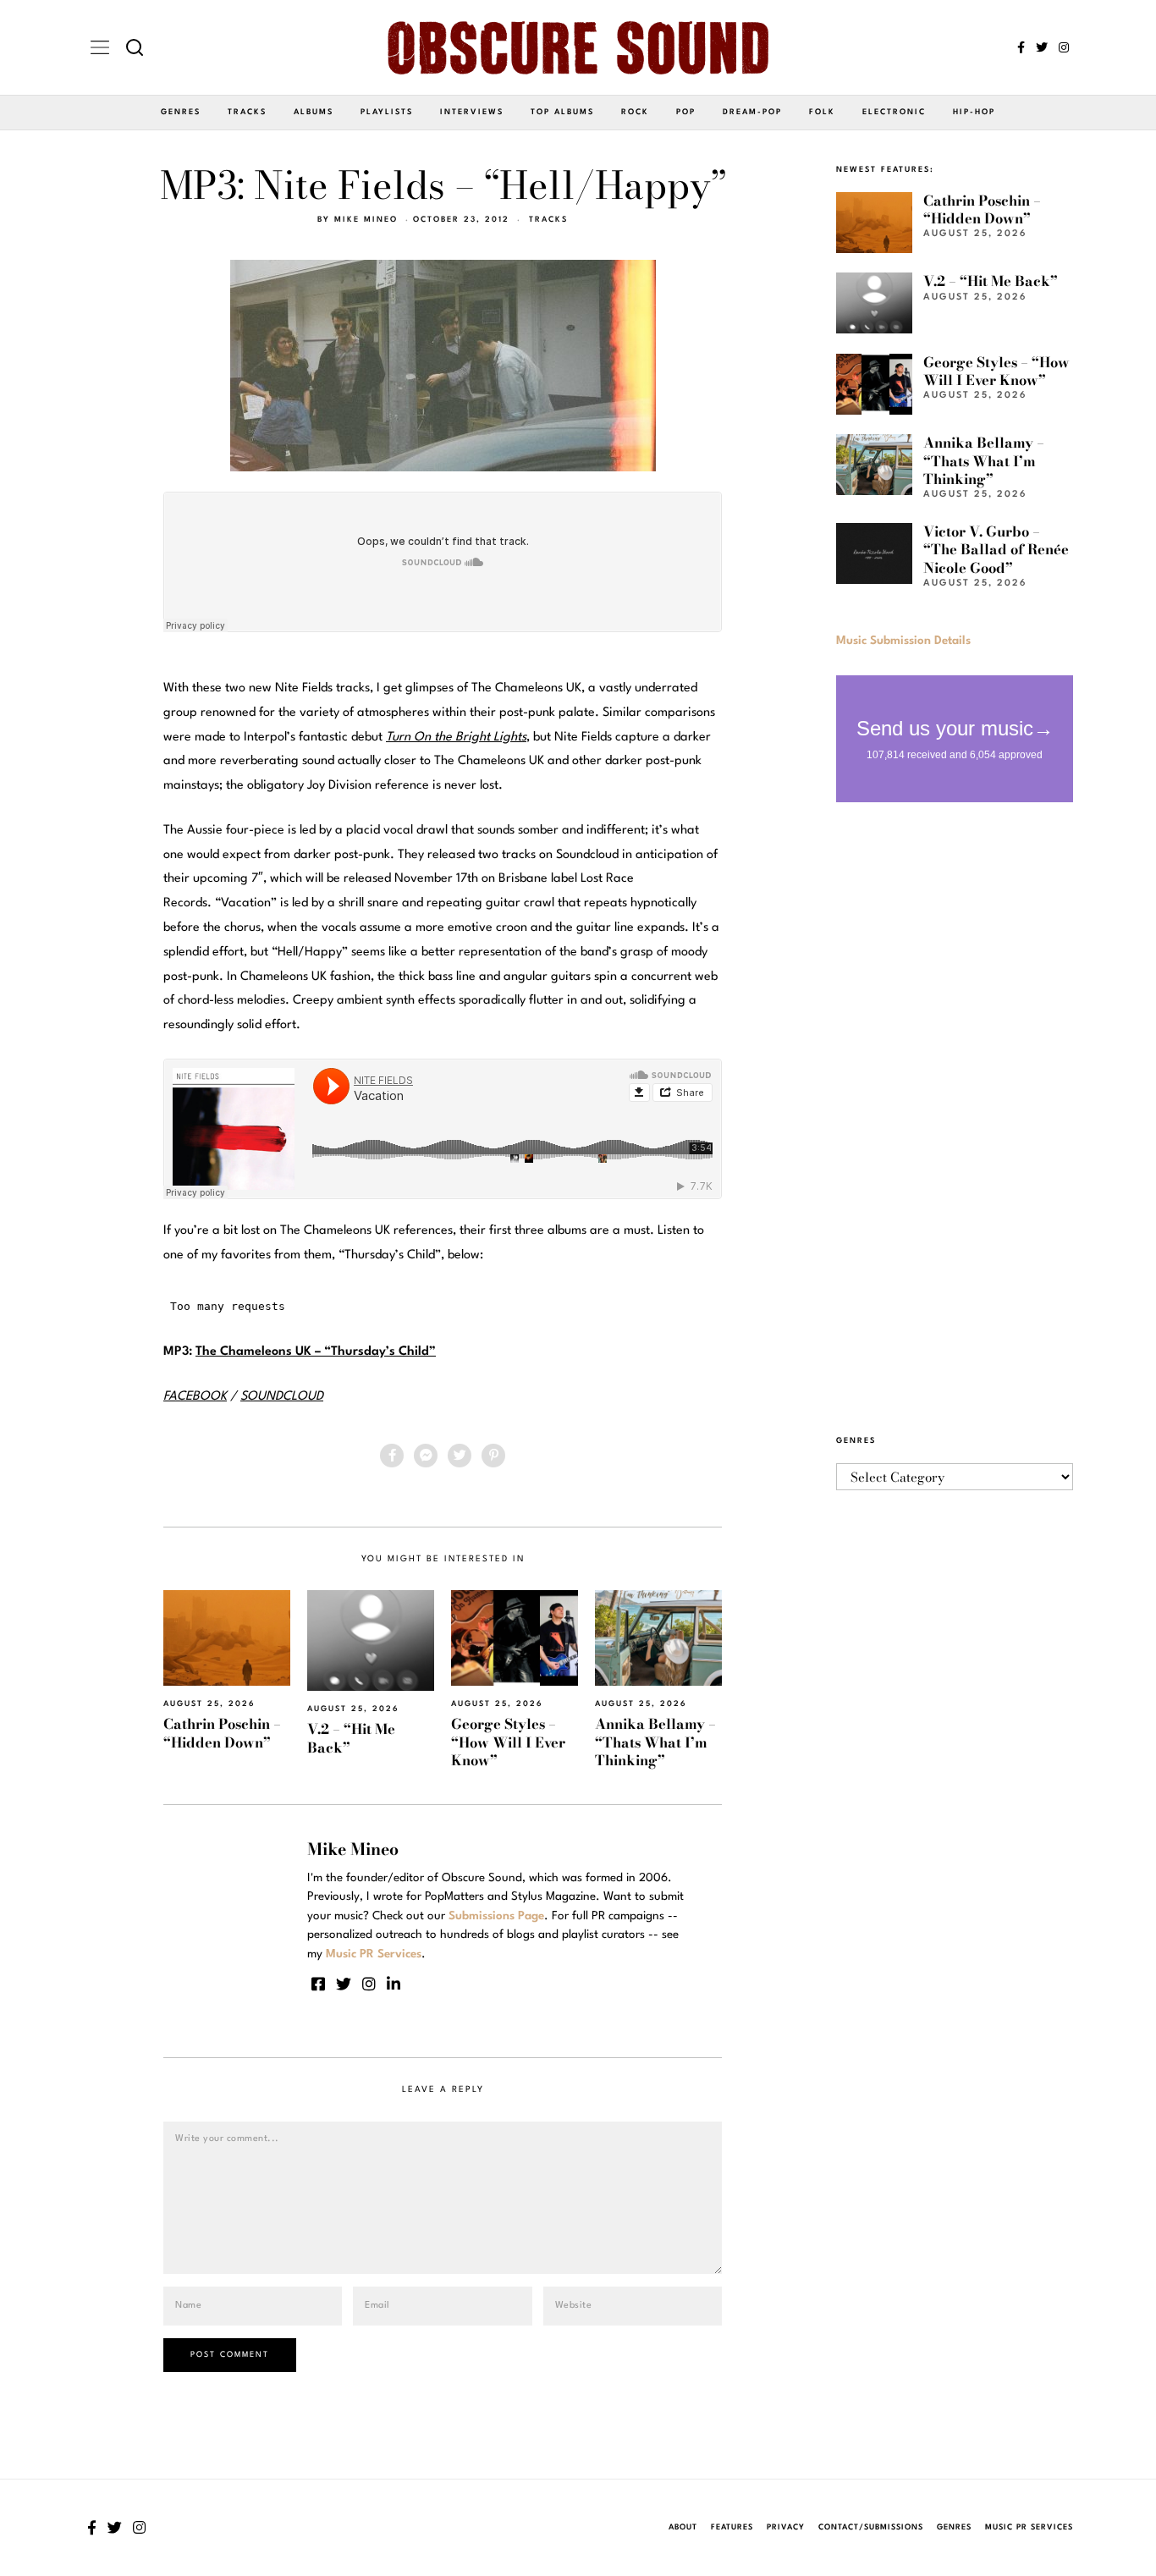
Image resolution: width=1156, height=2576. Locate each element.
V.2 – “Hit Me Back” (351, 1738)
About (683, 2527)
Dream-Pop (752, 112)
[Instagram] (1064, 47)
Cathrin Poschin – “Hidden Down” (222, 1733)
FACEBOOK (195, 1397)
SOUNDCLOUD (282, 1397)
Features (732, 2527)
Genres (181, 112)
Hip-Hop (974, 112)
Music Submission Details (903, 641)
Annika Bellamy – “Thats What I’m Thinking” (655, 1742)
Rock (635, 112)
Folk (822, 112)
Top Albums (562, 112)
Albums (314, 112)
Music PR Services (1029, 2527)
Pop (686, 112)
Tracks (247, 112)
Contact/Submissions (871, 2527)
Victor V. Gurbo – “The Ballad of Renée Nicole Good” (996, 550)
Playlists (387, 112)
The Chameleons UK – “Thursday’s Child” (316, 1352)
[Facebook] (1021, 47)
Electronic (894, 112)
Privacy (786, 2527)
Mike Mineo (366, 220)
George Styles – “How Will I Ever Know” (508, 1742)
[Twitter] (1042, 47)
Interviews (472, 112)
